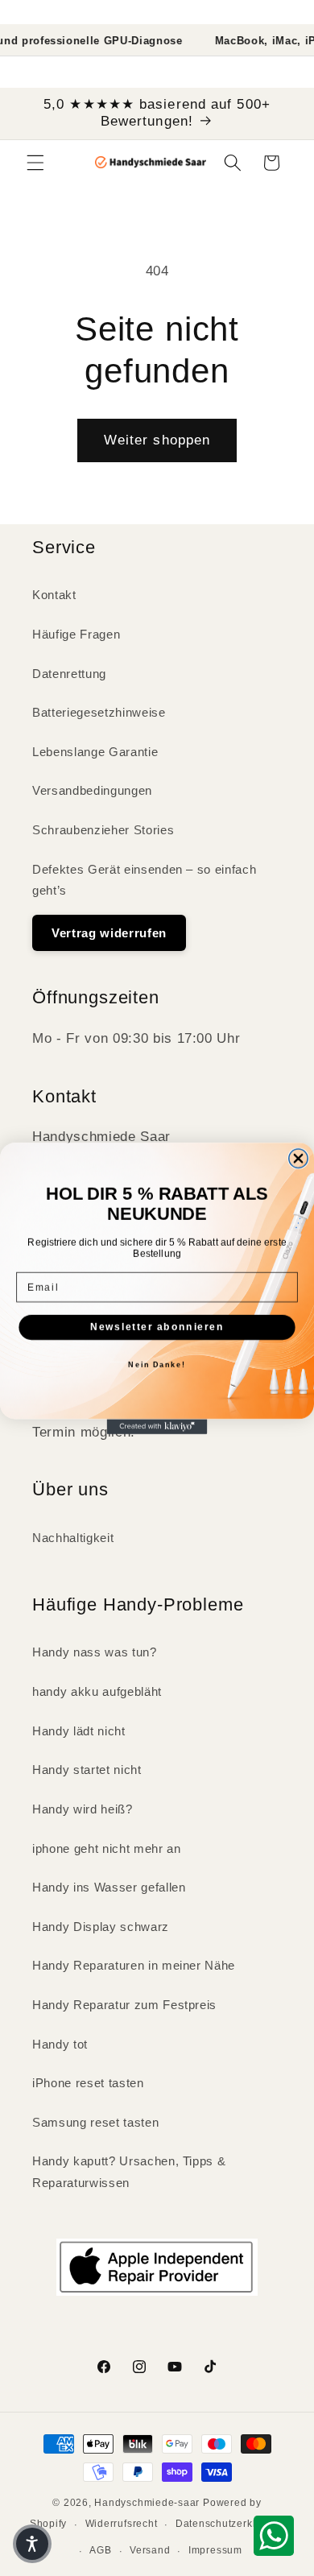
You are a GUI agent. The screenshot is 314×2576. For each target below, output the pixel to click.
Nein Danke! (157, 1364)
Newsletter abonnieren (157, 1327)
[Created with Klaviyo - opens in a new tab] (157, 1427)
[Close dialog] (298, 1158)
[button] (32, 2544)
